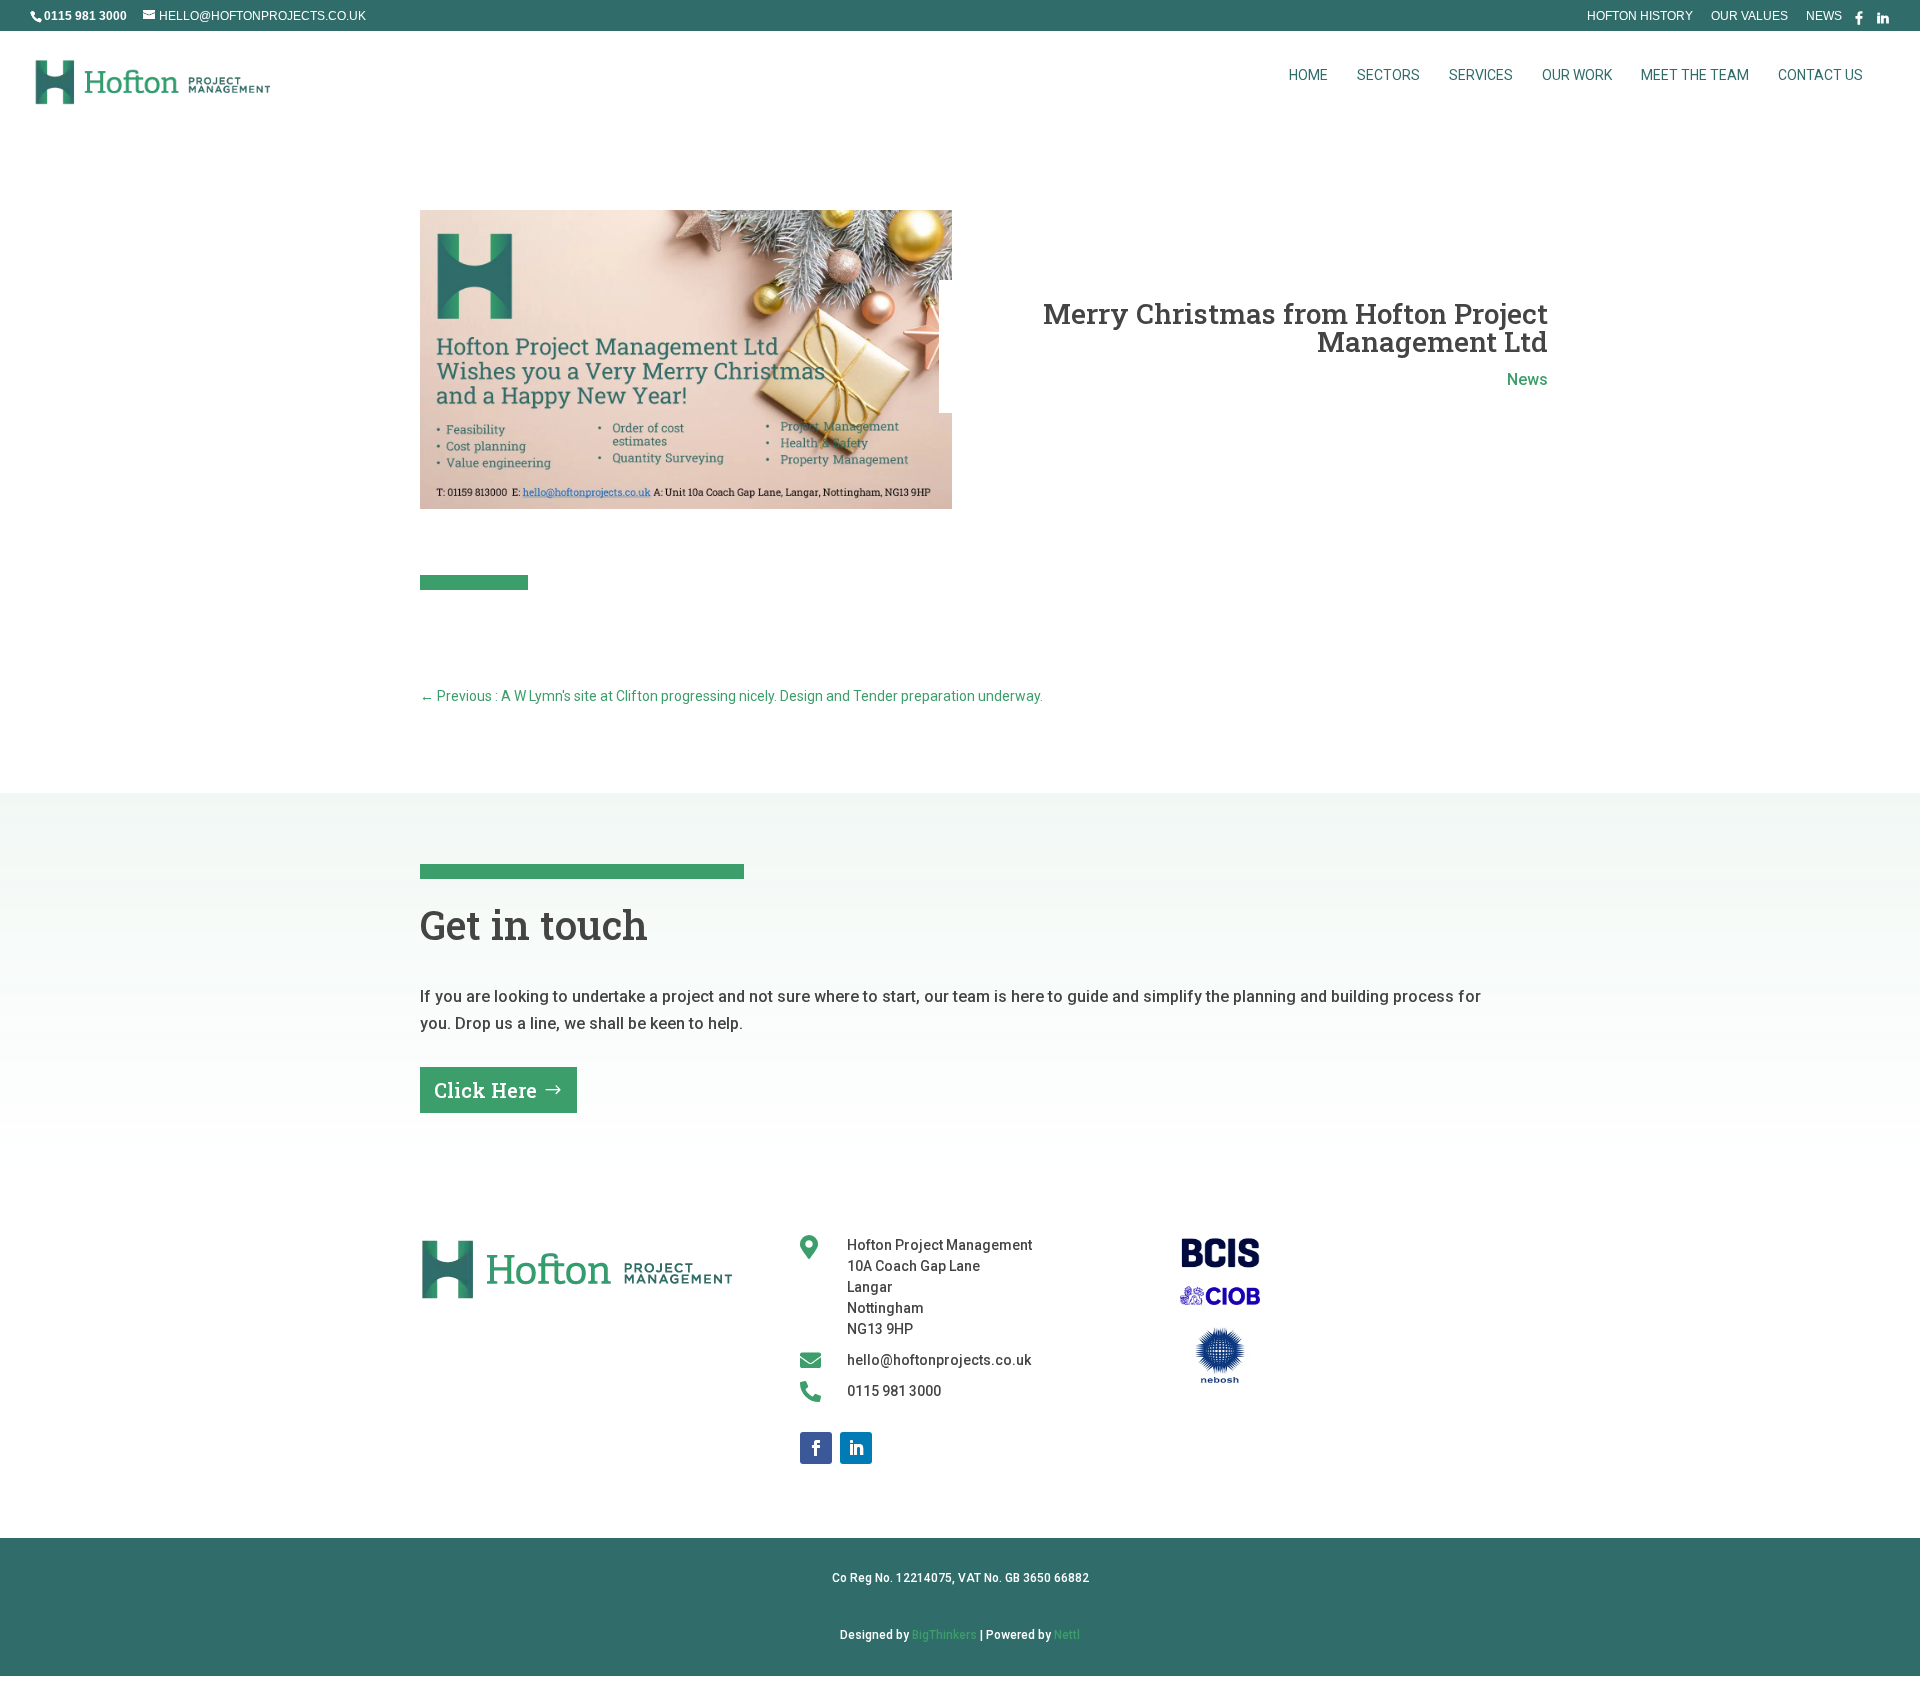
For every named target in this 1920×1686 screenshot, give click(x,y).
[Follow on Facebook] (816, 1448)
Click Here (485, 1090)
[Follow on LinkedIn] (856, 1448)
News (1824, 16)
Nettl (1067, 1635)
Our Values (1749, 16)
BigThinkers (944, 1635)
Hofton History (1640, 16)
